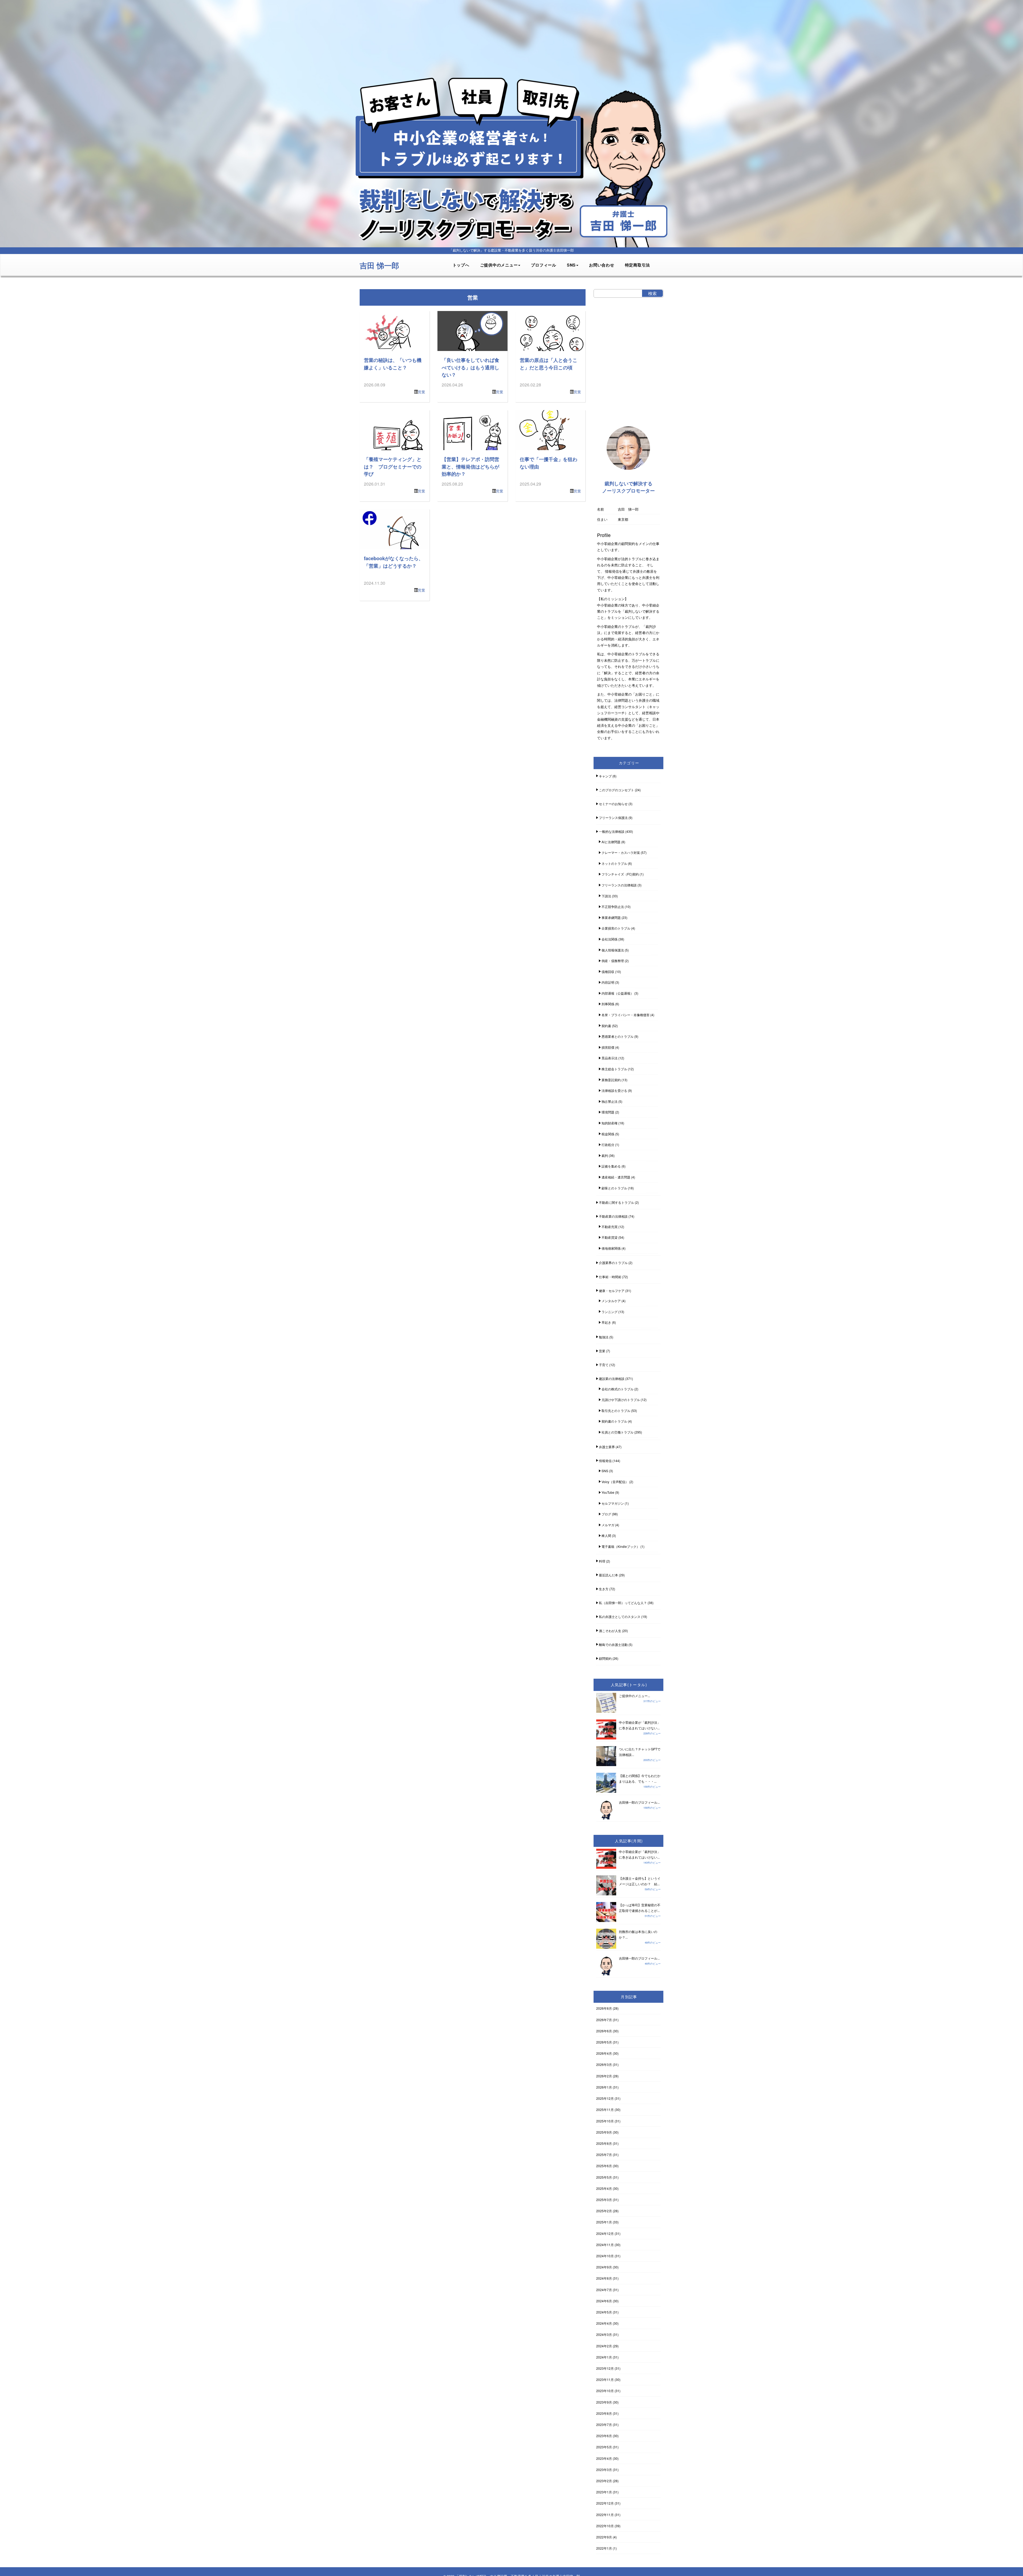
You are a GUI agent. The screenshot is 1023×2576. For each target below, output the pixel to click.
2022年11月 (605, 2515)
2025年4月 (604, 2188)
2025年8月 (604, 2143)
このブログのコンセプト (616, 790)
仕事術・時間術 (610, 1277)
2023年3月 (604, 2470)
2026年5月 (604, 2042)
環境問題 (608, 1112)
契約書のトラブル (614, 1421)
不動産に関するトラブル (616, 1202)
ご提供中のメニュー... (634, 1696)
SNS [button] (571, 265)
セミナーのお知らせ (613, 804)
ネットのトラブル (614, 863)
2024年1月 (604, 2357)
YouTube (608, 1492)
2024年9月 (604, 2267)
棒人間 (606, 1535)
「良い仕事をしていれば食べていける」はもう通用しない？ (470, 367)
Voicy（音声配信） (615, 1482)
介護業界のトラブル (613, 1263)
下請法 (606, 896)
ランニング (610, 1312)
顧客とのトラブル (614, 1188)
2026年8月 (604, 2008)
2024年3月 (604, 2334)
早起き (606, 1322)
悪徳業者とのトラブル (618, 1036)
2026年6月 (604, 2031)
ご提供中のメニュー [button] (499, 265)
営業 (421, 392)
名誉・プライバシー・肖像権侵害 (626, 1015)
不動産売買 (610, 1227)
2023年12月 (605, 2368)
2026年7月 (604, 2020)
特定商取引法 (638, 265)
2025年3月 (604, 2200)
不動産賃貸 (610, 1237)
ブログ (606, 1514)
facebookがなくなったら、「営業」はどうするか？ (394, 562)
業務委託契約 (611, 1080)
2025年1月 (604, 2222)
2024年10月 (605, 2256)
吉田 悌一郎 (379, 265)
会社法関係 (610, 939)
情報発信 (605, 1461)
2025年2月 (604, 2211)
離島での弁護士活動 (613, 1644)
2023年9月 (604, 2402)
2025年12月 (605, 2098)
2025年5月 (604, 2177)
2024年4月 (604, 2323)
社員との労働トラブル (618, 1432)
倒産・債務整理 (613, 961)
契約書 (606, 1026)
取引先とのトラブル (616, 1410)
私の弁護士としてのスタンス (620, 1616)
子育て (604, 1365)
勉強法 (604, 1337)
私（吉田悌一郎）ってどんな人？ (623, 1603)
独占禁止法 (610, 1101)
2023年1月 (604, 2492)
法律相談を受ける (614, 1090)
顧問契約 (605, 1658)
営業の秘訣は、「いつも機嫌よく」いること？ (393, 364)
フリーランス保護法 (613, 817)
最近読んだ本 (608, 1575)
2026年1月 (604, 2087)
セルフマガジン (613, 1503)
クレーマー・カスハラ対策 (621, 852)
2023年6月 (604, 2436)
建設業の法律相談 (612, 1378)
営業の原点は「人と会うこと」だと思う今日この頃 (549, 364)
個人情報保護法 (613, 950)
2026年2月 (604, 2076)
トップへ (461, 265)
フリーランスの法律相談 (619, 885)
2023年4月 (604, 2458)
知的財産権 (610, 1123)
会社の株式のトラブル (618, 1389)
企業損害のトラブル (616, 928)
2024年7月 (604, 2290)
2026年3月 (604, 2064)
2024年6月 (604, 2301)
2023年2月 (604, 2481)
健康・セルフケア (612, 1291)
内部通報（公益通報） (618, 993)
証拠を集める (611, 1166)
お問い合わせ (602, 265)
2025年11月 (605, 2109)
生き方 (604, 1589)
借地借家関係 (611, 1248)
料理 (602, 1561)
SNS (605, 1471)
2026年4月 (604, 2053)
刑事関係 (608, 1004)
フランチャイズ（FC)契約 (620, 874)
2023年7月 (604, 2424)
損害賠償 (608, 1047)
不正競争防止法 (613, 907)
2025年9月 (604, 2132)
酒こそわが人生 (610, 1631)
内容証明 (608, 982)
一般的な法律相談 (612, 831)
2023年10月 (605, 2391)
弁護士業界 (607, 1447)
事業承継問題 (611, 917)
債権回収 (608, 972)
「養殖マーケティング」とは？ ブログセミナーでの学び (393, 466)
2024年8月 (604, 2278)
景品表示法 (610, 1058)
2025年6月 (604, 2166)
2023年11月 (605, 2379)
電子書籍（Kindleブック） (621, 1546)
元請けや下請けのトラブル (621, 1400)
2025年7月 (604, 2155)
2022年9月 (604, 2537)
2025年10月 (605, 2121)
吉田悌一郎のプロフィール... (639, 1802)
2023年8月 (604, 2413)
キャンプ (605, 776)
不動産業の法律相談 (613, 1216)
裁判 (605, 1155)
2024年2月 (604, 2346)
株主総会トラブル (614, 1069)
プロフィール (544, 265)
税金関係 (608, 1134)
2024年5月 (604, 2312)
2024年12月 (605, 2233)
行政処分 (608, 1144)
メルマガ (608, 1525)
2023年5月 (604, 2447)
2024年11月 (605, 2245)
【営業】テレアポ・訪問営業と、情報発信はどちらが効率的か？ (470, 466)
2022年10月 (605, 2526)
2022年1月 (604, 2548)
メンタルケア (611, 1301)
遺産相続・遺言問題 (616, 1177)
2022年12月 (605, 2503)
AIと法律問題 (611, 842)
